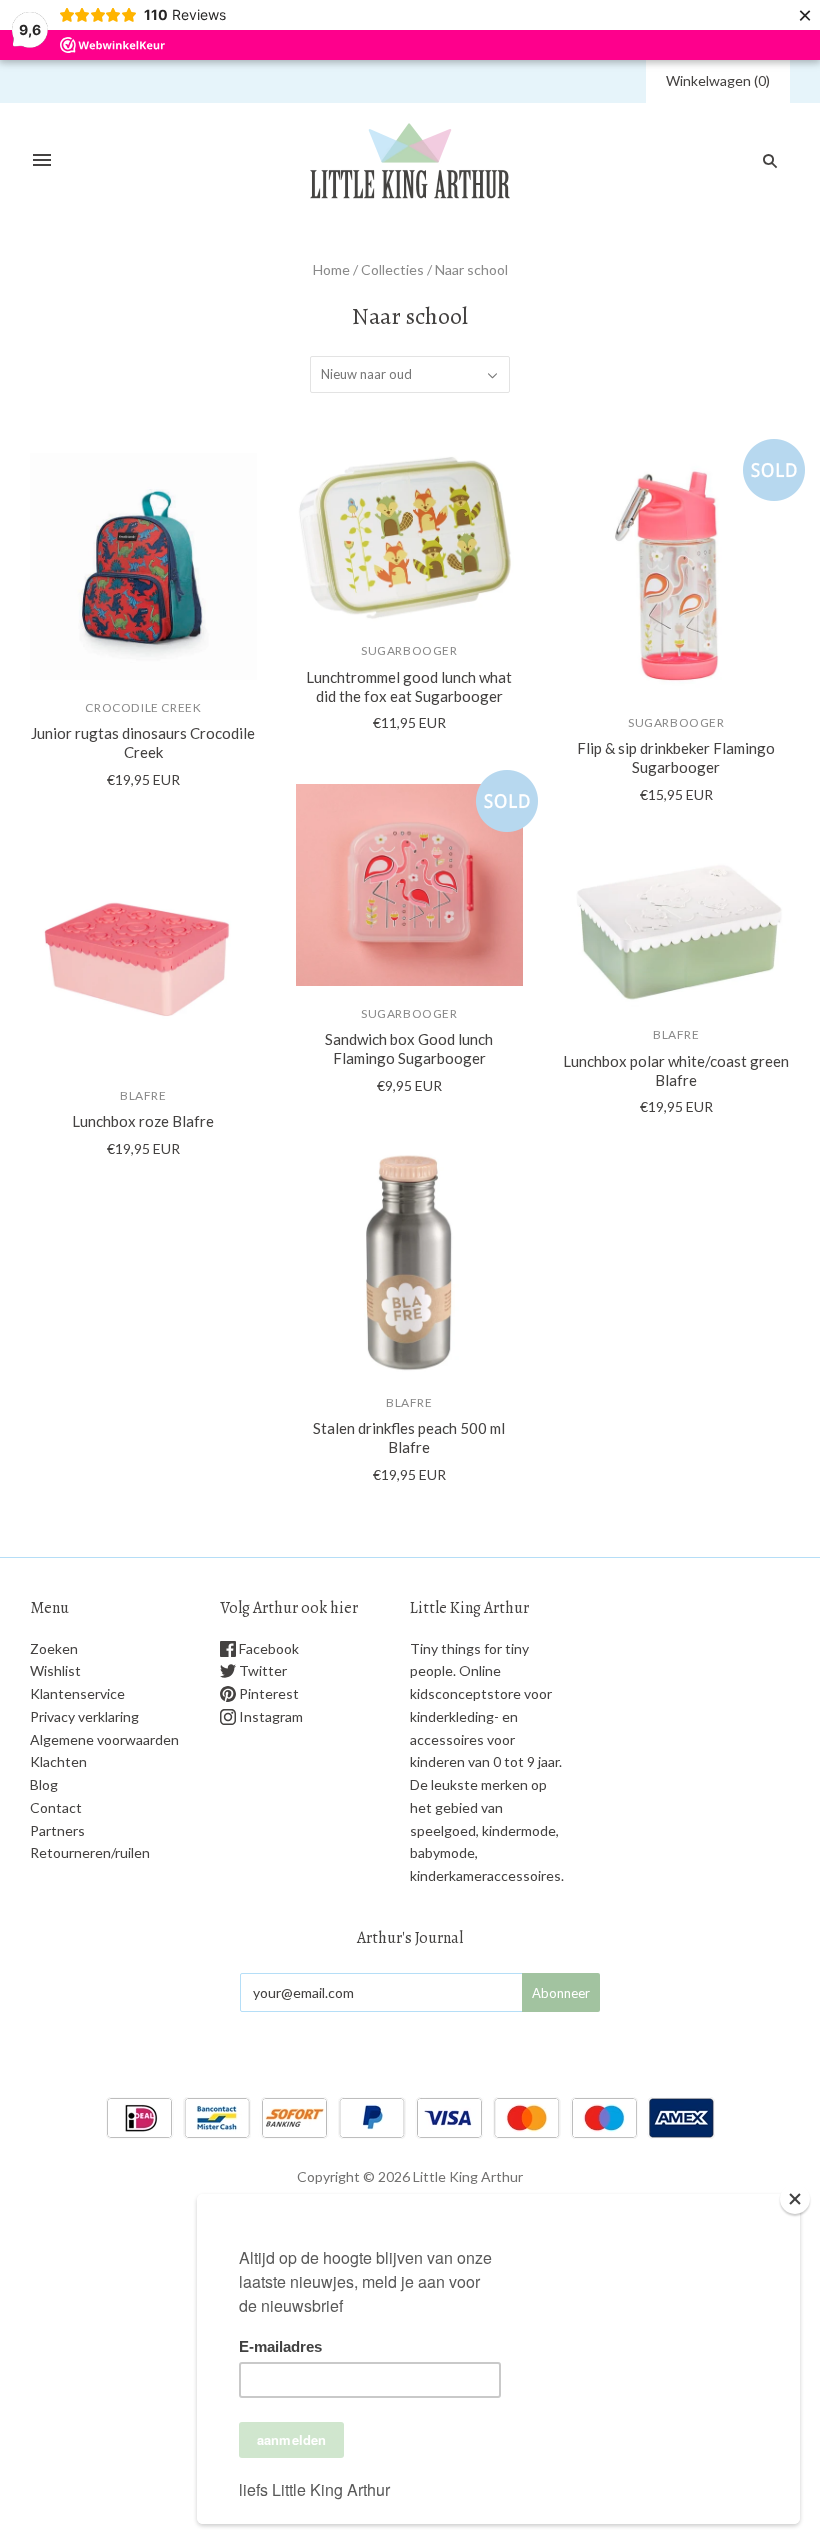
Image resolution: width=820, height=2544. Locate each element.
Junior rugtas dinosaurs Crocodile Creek (143, 742)
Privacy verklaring (84, 1716)
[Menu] (42, 161)
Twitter (261, 1670)
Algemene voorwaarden (104, 1739)
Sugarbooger (409, 650)
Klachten (58, 1761)
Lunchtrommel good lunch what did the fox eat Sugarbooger (409, 686)
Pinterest (267, 1693)
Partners (57, 1830)
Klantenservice (77, 1693)
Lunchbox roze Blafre (143, 1121)
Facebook (267, 1648)
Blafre (143, 1095)
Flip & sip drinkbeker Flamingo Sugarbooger (676, 757)
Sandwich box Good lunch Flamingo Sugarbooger (409, 1048)
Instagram (269, 1716)
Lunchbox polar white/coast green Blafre (676, 1070)
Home (331, 269)
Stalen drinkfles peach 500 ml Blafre (409, 1437)
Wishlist (55, 1670)
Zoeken (54, 1648)
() (718, 80)
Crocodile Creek (143, 707)
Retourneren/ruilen (90, 1852)
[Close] (795, 2199)
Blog (44, 1784)
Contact (56, 1807)
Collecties (392, 269)
